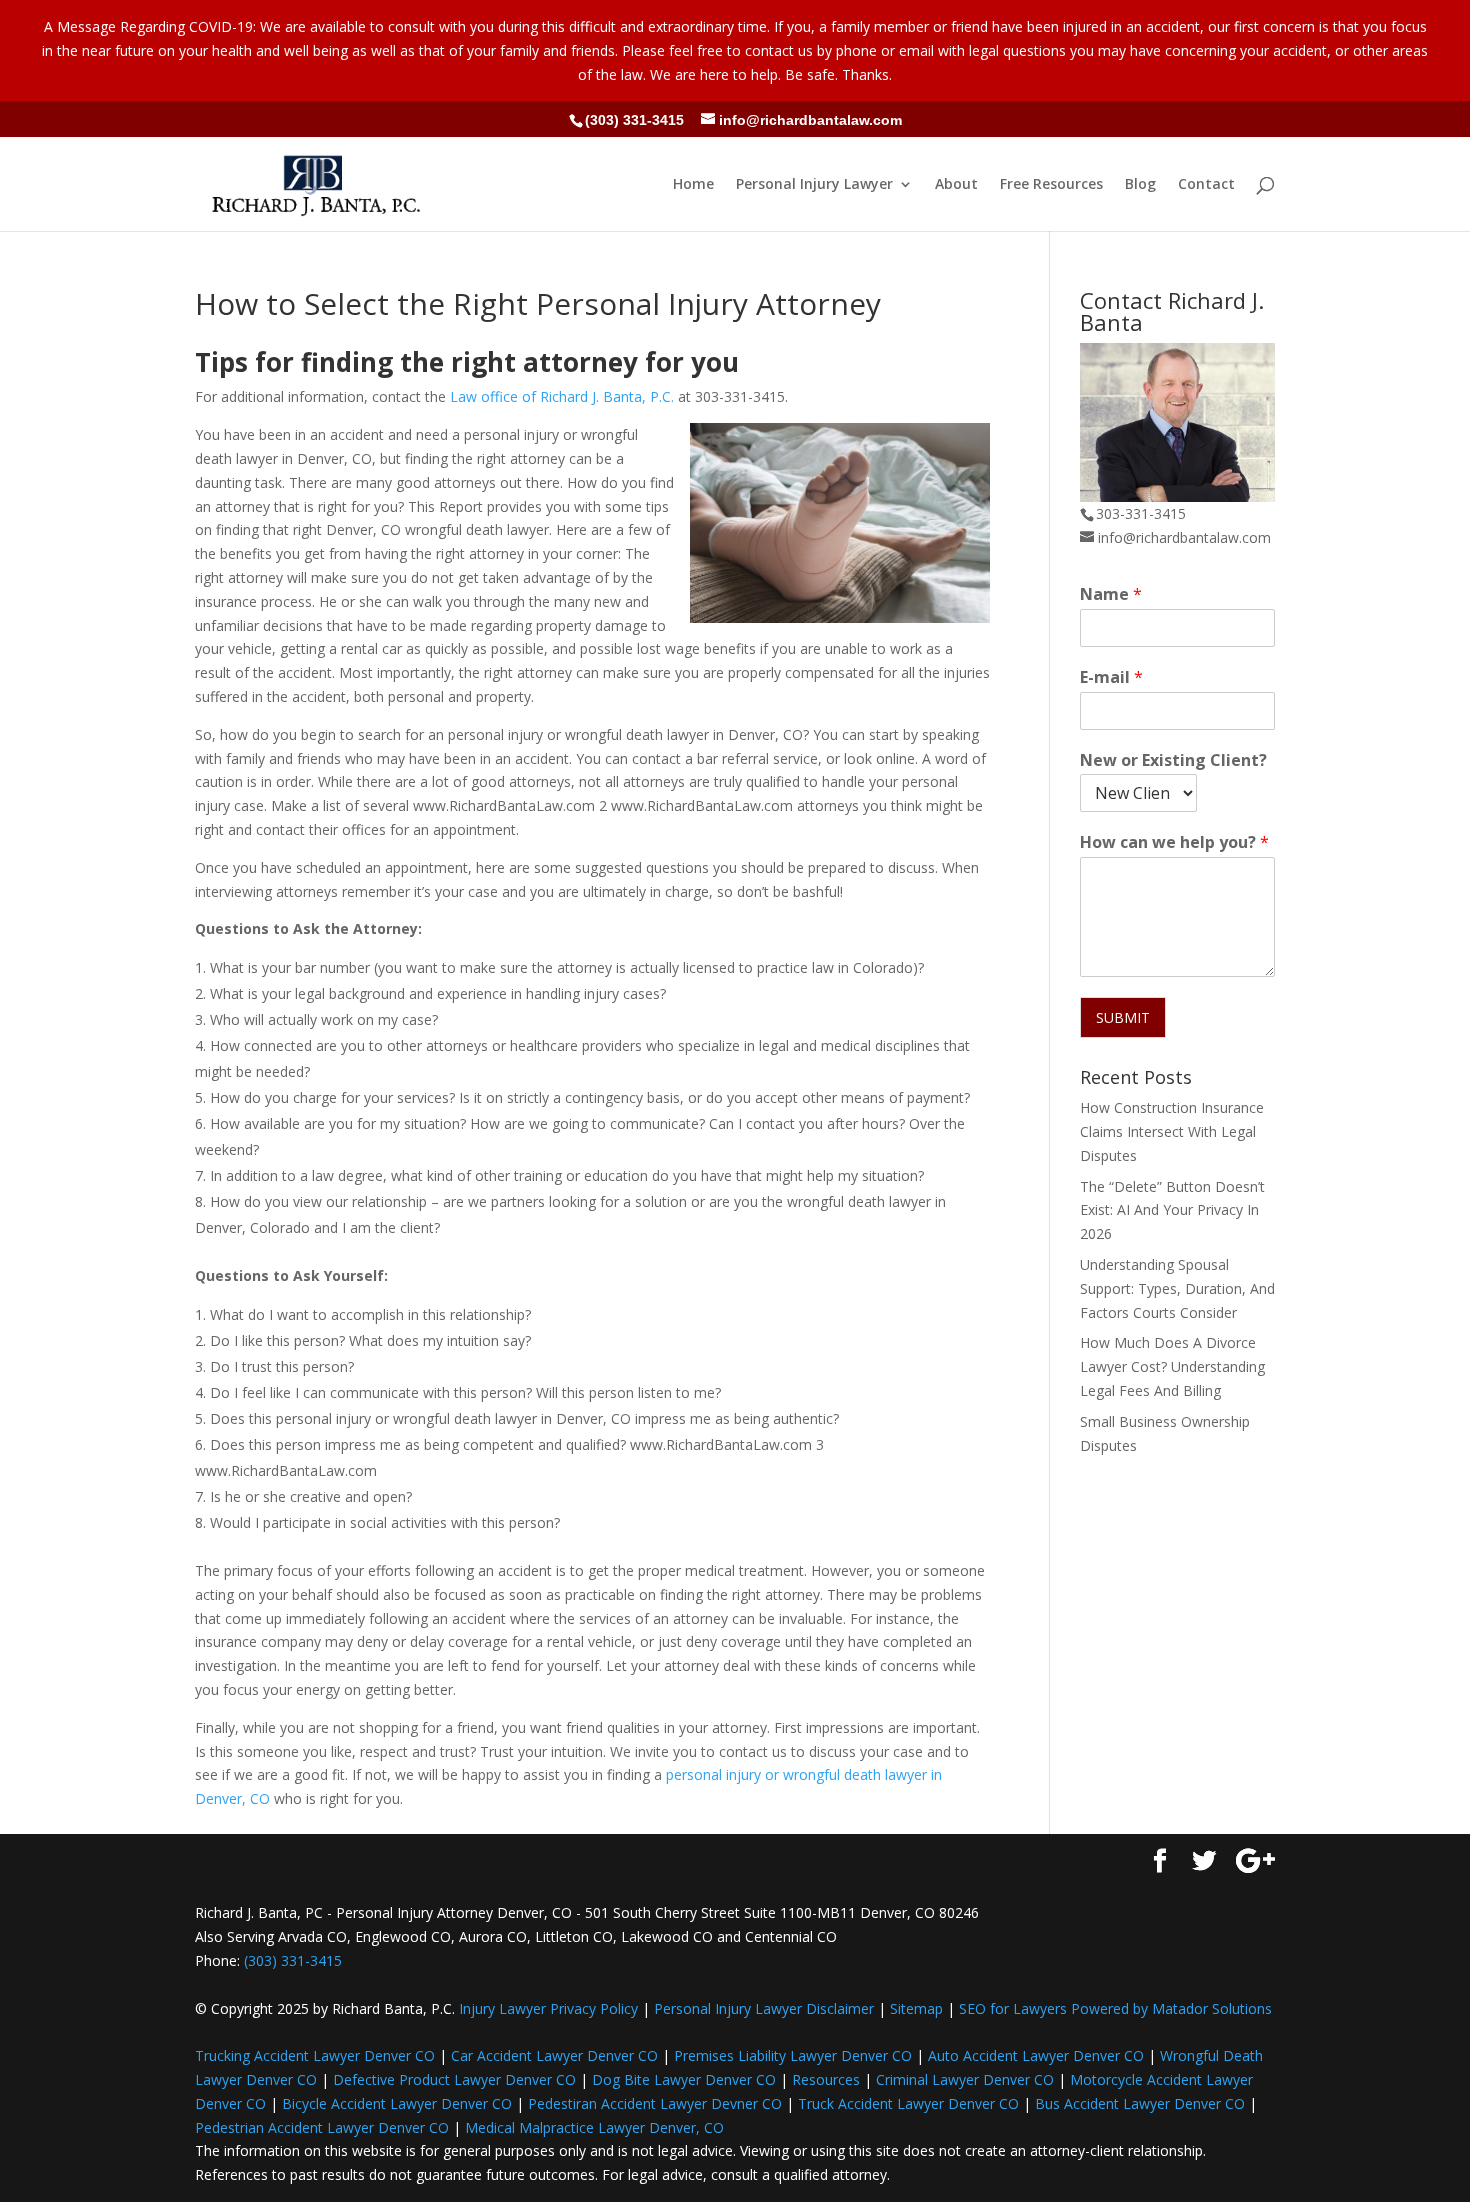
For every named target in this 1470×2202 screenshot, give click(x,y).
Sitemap (916, 2008)
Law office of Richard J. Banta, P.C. (562, 396)
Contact (1206, 185)
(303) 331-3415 (634, 120)
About (956, 185)
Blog (1140, 185)
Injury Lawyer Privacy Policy (548, 2008)
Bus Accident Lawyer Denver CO (1140, 2103)
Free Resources (1051, 185)
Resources (826, 2079)
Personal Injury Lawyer (814, 185)
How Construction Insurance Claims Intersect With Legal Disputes (1172, 1131)
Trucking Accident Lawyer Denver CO (315, 2055)
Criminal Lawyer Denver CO (965, 2079)
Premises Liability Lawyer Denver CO (793, 2055)
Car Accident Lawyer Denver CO (554, 2055)
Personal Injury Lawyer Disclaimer (764, 2008)
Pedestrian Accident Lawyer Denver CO (322, 2127)
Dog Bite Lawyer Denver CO (684, 2079)
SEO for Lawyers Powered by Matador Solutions (1115, 2008)
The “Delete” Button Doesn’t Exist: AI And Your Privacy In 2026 (1172, 1210)
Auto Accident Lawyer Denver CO (1036, 2055)
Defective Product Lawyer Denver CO (454, 2079)
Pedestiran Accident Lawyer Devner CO (655, 2103)
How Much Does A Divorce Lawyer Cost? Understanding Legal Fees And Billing (1172, 1366)
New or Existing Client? (1173, 760)
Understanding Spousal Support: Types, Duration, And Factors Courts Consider (1177, 1288)
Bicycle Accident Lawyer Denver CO (397, 2103)
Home (693, 185)
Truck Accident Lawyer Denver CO (908, 2103)
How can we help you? (1174, 842)
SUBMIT (1123, 1017)
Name (1111, 594)
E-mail (1111, 677)
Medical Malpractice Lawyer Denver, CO (594, 2127)
